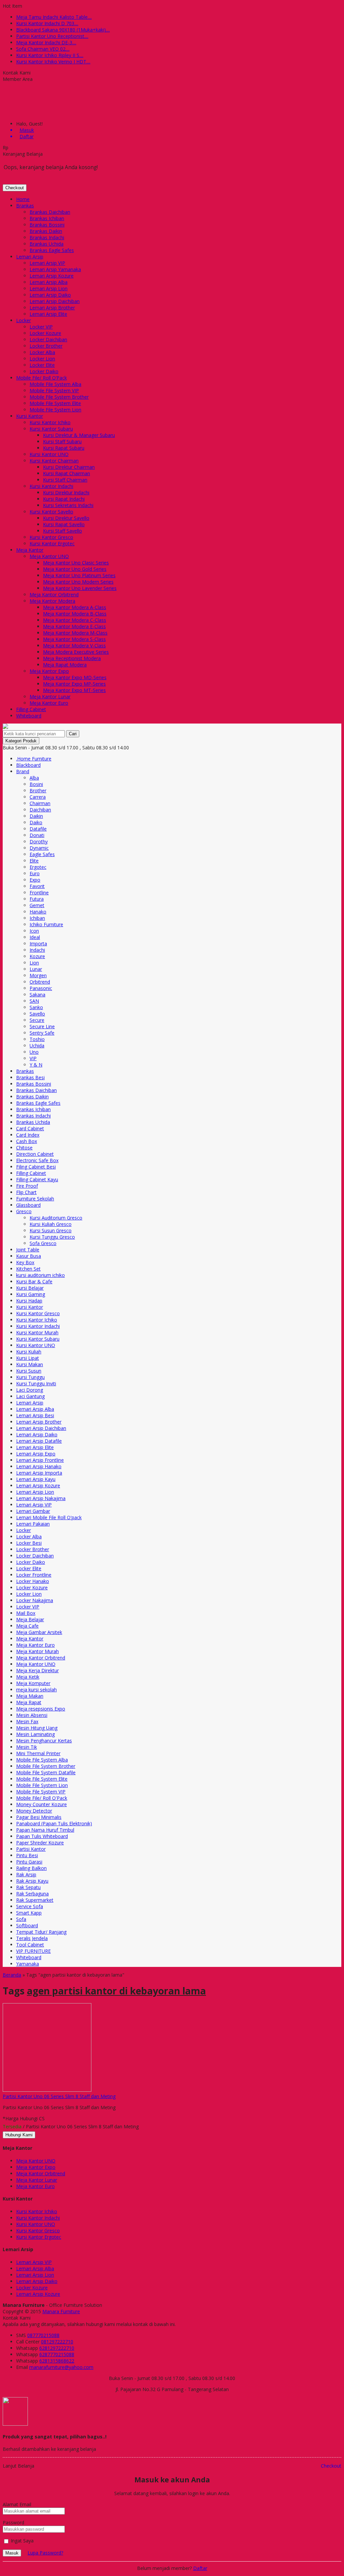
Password (13, 2522)
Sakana (37, 995)
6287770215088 (57, 2354)
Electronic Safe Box (37, 1160)
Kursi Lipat (28, 1358)
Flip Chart (26, 1192)
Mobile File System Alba (55, 384)
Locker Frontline (34, 1575)
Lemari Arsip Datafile (39, 1441)
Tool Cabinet (30, 1945)
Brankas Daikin (46, 231)
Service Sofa (30, 1906)
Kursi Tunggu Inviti (36, 1383)
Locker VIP (41, 327)
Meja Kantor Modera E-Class (74, 626)
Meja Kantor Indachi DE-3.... (46, 42)
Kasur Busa (29, 1256)
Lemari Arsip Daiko (50, 295)
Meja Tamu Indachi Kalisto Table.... (54, 17)
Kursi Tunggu (30, 1377)
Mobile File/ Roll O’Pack (41, 378)
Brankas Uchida (47, 244)
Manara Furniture (61, 2311)
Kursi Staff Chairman (65, 480)
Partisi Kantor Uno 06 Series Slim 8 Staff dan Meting (59, 2096)
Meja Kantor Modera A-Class (75, 607)
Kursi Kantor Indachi (51, 486)
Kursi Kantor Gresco (51, 537)
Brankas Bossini (47, 225)
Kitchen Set (28, 1269)
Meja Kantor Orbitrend (54, 595)
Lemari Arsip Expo (36, 1454)
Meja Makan (30, 1696)
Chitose (24, 1148)
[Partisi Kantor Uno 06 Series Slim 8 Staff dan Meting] (47, 2090)
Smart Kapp (29, 1913)
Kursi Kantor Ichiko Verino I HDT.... (53, 62)
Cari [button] (73, 734)
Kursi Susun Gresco (51, 1230)
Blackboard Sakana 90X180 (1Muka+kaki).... (63, 30)
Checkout (15, 188)
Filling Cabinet (31, 709)
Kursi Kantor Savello (51, 512)
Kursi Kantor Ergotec (52, 543)
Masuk (12, 2553)
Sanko (36, 1007)
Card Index (28, 1135)
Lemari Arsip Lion (49, 288)
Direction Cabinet (35, 1154)
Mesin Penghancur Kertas (44, 1741)
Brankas (25, 206)
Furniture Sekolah (35, 1199)
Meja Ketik (28, 1677)
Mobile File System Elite (55, 403)
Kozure (37, 956)
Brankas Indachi (47, 237)
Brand (23, 771)
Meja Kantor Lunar (50, 697)
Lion (34, 963)
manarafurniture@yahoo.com (61, 2367)
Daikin (36, 816)
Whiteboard (29, 716)
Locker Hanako (33, 1581)
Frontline (39, 893)
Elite (34, 861)
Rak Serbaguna (32, 1894)
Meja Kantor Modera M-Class (75, 633)
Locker (24, 320)
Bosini (36, 784)
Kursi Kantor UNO (49, 454)
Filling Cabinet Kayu (37, 1179)
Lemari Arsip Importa (39, 1473)
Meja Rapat (29, 1702)
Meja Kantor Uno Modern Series (78, 582)
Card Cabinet (30, 1128)
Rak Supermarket (35, 1900)
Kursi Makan (30, 1364)
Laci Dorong (30, 1390)
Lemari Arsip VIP (47, 263)
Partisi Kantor (31, 1849)
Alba (34, 778)
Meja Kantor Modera (52, 601)
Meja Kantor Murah (37, 1651)
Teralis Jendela (32, 1938)
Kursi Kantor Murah (37, 1332)
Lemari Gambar (33, 1511)
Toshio (37, 1039)
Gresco (24, 1211)
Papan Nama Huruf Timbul (45, 1830)
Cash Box (27, 1141)
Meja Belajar (30, 1619)
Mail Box (26, 1613)
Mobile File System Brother (59, 397)
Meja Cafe (27, 1626)
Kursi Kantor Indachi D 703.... (47, 23)
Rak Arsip (26, 1874)
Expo (35, 880)
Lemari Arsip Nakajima (41, 1498)
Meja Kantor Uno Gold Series (75, 569)
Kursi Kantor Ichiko (50, 422)
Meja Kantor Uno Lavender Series (80, 588)
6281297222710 (57, 2348)
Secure (37, 1020)
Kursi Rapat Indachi (64, 499)
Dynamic (39, 848)
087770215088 (43, 2335)
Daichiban (40, 810)
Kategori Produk (21, 741)
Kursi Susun (29, 1371)
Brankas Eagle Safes (52, 250)
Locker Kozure (45, 333)
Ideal (35, 937)
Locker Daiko (44, 371)
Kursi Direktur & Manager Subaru (79, 435)
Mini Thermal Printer (38, 1753)
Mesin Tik (27, 1747)
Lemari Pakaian (33, 1524)
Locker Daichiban (48, 339)
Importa (38, 944)
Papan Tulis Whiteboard (42, 1836)
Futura (37, 899)
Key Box (25, 1262)
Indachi (37, 950)
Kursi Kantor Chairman (54, 461)
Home (23, 199)
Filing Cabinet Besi (36, 1167)
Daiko (36, 822)
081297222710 (57, 2342)
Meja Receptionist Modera (72, 658)
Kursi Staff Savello (62, 531)
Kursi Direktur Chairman (69, 467)
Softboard (27, 1925)
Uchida (37, 1046)
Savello (37, 1014)
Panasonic (41, 988)
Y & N (36, 1065)
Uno (34, 1052)
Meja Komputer (33, 1683)
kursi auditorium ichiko (40, 1275)
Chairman (40, 803)
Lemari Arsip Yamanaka (55, 269)
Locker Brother (46, 346)
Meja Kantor (30, 550)
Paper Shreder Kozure (40, 1843)
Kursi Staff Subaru (62, 441)
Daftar (200, 2568)
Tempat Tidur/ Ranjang (41, 1932)
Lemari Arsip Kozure (52, 276)
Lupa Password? (45, 2553)
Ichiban (37, 918)
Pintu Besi (27, 1855)
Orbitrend (40, 982)
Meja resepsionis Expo (41, 1709)
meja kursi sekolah (36, 1690)
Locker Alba (42, 352)
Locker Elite (42, 365)
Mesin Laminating (35, 1734)
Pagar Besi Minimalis (39, 1817)
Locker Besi (29, 1543)
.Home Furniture (34, 759)
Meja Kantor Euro (49, 703)
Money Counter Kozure (41, 1804)
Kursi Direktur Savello (66, 518)
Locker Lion (42, 359)
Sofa (21, 1919)
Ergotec (38, 867)
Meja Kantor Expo (49, 671)
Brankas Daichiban (50, 212)
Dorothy (39, 841)
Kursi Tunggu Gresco (52, 1237)
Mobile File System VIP (54, 390)
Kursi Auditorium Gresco (56, 1218)
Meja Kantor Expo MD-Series (75, 677)
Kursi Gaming (31, 1294)
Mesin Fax (27, 1721)
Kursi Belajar (30, 1288)
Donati (37, 835)
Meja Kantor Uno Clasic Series (76, 563)
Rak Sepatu (28, 1887)
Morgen (38, 975)
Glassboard (28, 1205)
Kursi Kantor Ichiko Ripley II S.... (50, 55)
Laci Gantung (30, 1396)
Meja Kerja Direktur (37, 1670)
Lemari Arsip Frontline (40, 1460)
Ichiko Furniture (46, 924)
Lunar (36, 969)
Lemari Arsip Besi (35, 1415)
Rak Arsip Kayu (32, 1881)
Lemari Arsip (30, 257)
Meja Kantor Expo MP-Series (74, 684)
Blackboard (28, 765)
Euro (35, 873)
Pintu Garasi (29, 1862)
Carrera (38, 797)
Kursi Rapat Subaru (64, 448)
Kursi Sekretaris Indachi (68, 505)
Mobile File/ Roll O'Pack (42, 1798)
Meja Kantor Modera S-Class (74, 639)
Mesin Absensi (32, 1715)
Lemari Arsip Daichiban (55, 301)
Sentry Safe (42, 1033)
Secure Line (42, 1026)
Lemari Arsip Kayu (36, 1479)
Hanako (38, 912)
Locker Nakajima (35, 1600)
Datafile (38, 829)
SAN (34, 1001)
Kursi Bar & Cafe (34, 1281)
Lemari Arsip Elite (48, 314)
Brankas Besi (30, 1077)
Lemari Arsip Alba (49, 282)
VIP (33, 1058)
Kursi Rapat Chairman (67, 473)
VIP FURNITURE (33, 1951)
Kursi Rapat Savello (64, 524)
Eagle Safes (42, 854)
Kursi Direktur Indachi (66, 492)
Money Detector (34, 1811)
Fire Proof (27, 1186)
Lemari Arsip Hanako (39, 1466)
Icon (34, 931)
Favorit (37, 886)
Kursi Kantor (30, 416)
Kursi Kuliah (29, 1352)
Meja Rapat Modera (65, 665)
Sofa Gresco (43, 1243)
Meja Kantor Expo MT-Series (74, 690)
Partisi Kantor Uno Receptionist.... (52, 36)
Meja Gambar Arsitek (39, 1632)
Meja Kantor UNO (49, 556)
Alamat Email (17, 2504)
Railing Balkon (31, 1868)
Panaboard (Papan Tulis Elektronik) (54, 1823)
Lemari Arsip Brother (52, 308)
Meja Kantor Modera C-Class (75, 620)
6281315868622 (57, 2361)
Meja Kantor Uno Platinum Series (79, 575)
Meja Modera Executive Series (76, 652)
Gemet (37, 905)
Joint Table (28, 1250)
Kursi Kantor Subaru (51, 429)
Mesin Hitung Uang (37, 1728)
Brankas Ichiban (47, 218)
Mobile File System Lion (55, 410)
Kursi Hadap (29, 1301)
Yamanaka (28, 1964)
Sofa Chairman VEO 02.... (43, 49)
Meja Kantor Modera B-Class (75, 614)
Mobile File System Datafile (46, 1772)
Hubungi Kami (19, 2135)
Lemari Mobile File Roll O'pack (49, 1517)
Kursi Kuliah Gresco (51, 1224)
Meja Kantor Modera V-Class (74, 646)
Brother (38, 790)
